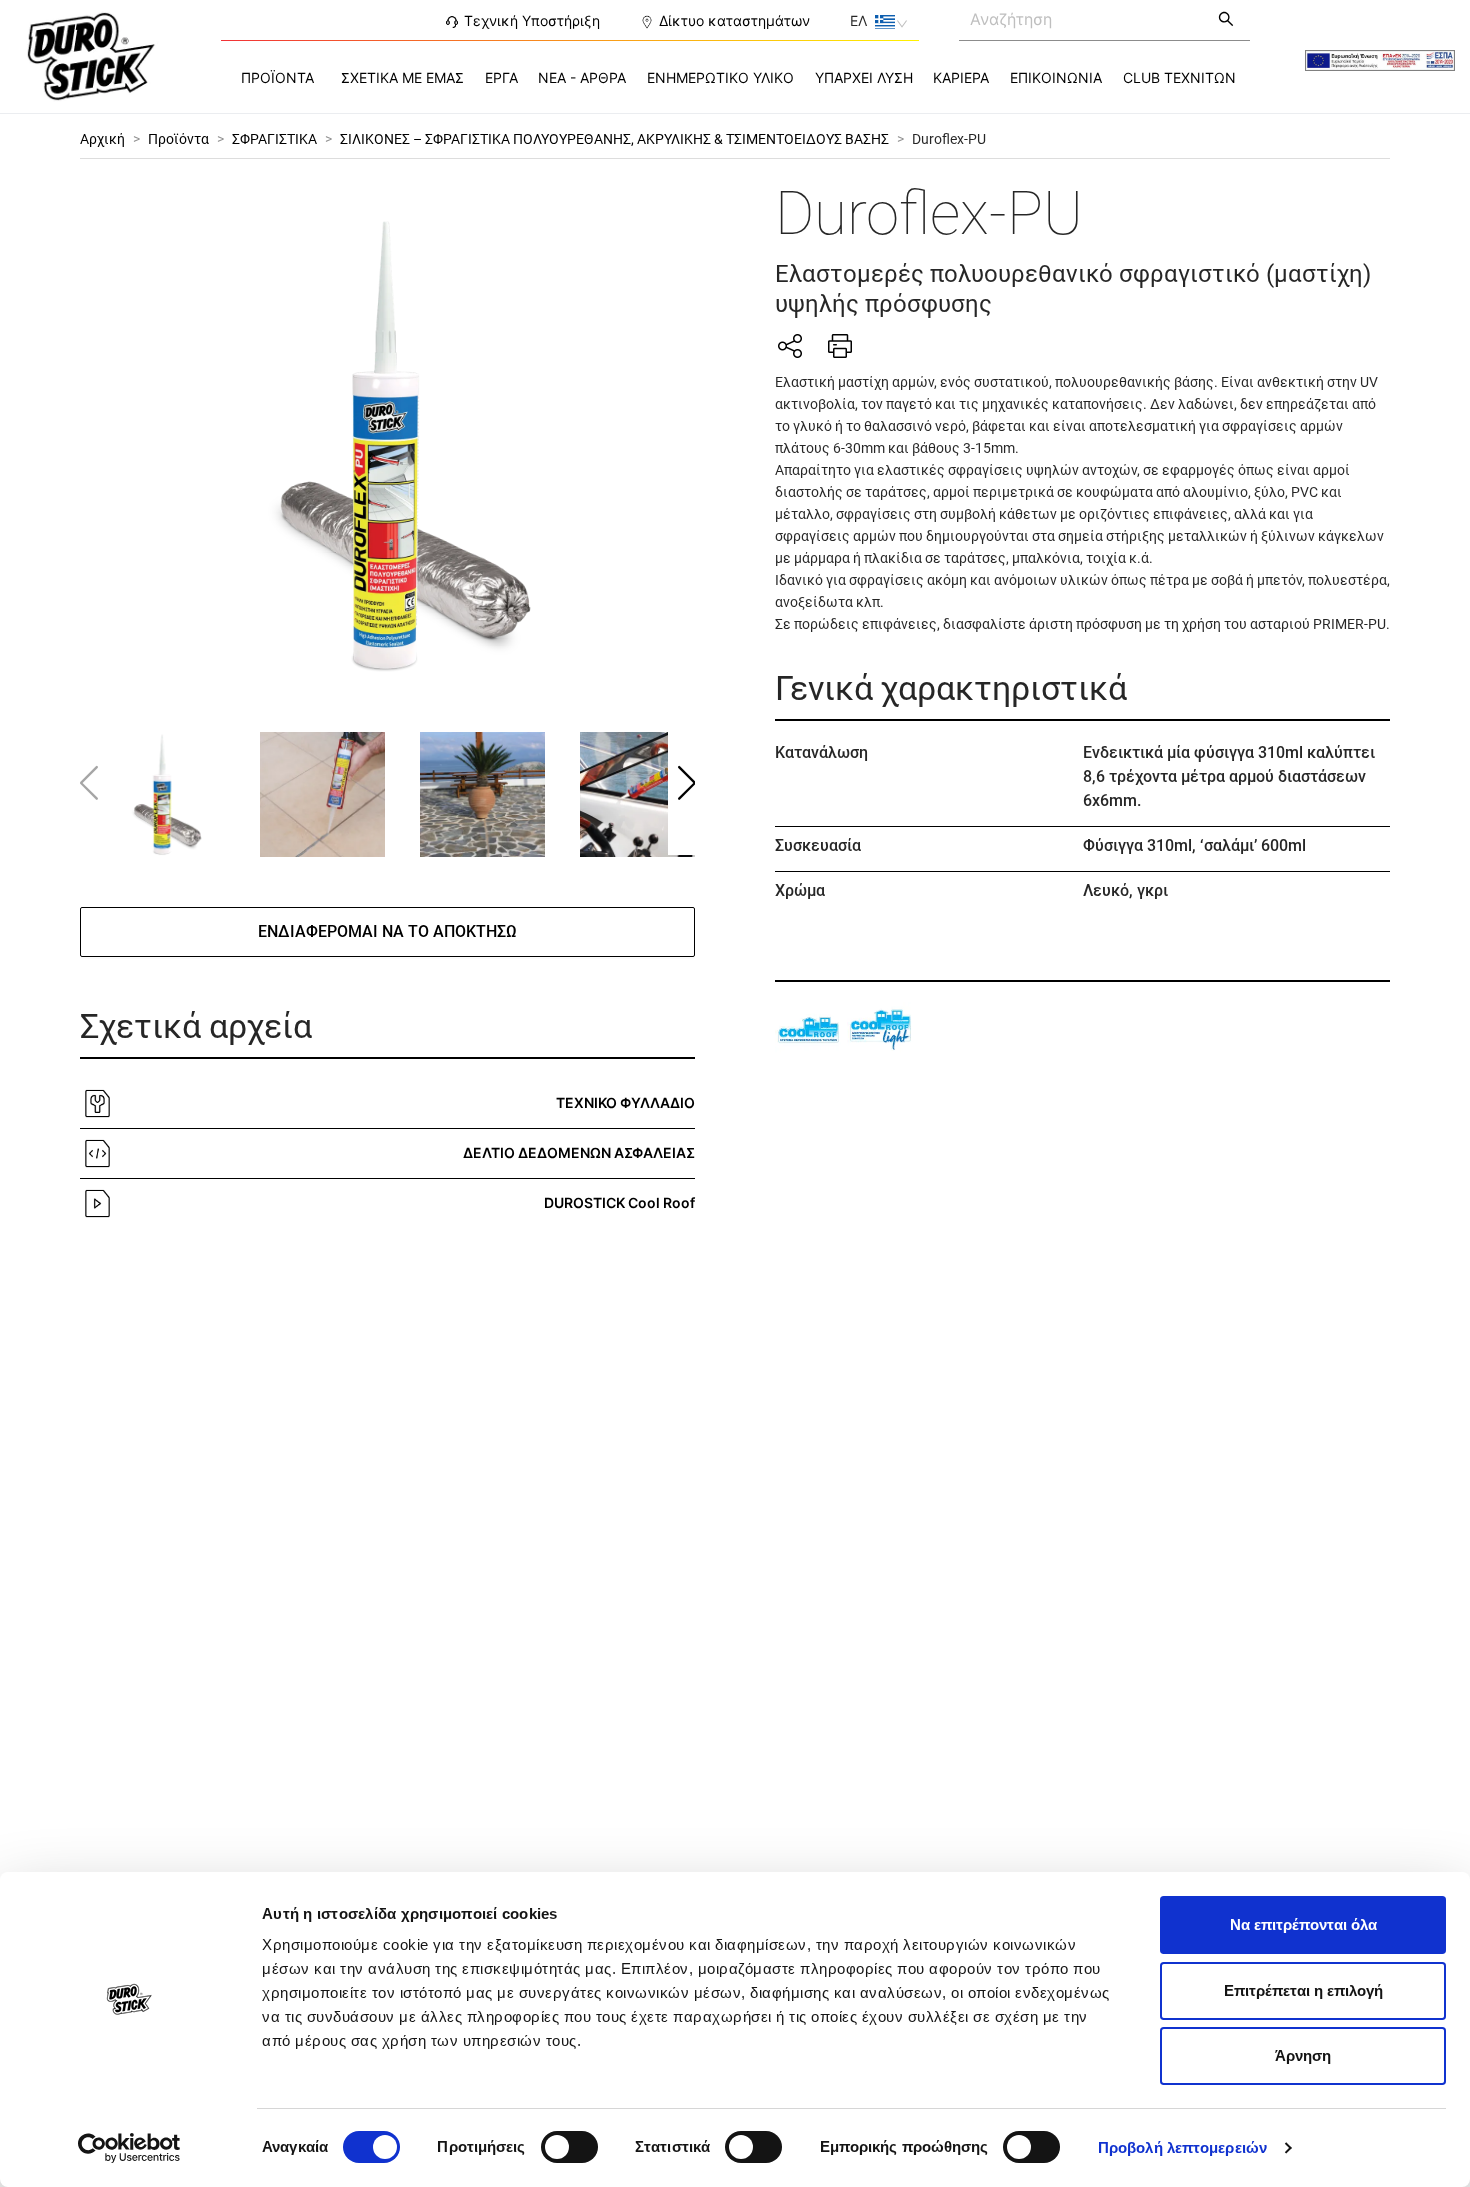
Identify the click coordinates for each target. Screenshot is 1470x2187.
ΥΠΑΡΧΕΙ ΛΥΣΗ (864, 77)
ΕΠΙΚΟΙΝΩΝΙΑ (1056, 77)
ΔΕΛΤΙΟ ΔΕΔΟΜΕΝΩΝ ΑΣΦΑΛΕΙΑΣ (579, 1152)
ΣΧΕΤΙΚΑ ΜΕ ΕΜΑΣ (402, 77)
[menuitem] (277, 78)
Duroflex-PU (949, 139)
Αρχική (102, 139)
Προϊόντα (178, 139)
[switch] (569, 2147)
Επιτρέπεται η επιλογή (1303, 1990)
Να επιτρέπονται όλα (1303, 1924)
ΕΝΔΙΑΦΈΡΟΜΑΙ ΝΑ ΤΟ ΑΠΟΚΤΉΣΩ (387, 931)
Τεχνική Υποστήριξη (532, 20)
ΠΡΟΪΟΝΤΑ (277, 77)
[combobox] (1081, 18)
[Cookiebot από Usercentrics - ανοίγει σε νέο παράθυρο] (129, 2148)
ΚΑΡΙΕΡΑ (961, 77)
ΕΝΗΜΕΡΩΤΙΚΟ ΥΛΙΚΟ (720, 77)
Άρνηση (1303, 2055)
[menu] (735, 77)
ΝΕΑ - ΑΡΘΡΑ (582, 77)
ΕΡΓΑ (501, 77)
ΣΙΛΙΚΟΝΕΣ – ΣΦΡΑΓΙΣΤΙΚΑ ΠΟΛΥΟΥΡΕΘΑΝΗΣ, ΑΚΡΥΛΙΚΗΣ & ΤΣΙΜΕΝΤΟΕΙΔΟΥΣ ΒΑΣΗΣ (614, 139)
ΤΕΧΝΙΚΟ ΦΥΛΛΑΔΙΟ (625, 1102)
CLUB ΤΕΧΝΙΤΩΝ (1179, 77)
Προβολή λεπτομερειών (1182, 2147)
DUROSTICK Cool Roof (619, 1202)
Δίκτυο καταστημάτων (734, 20)
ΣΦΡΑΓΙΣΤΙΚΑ (274, 139)
